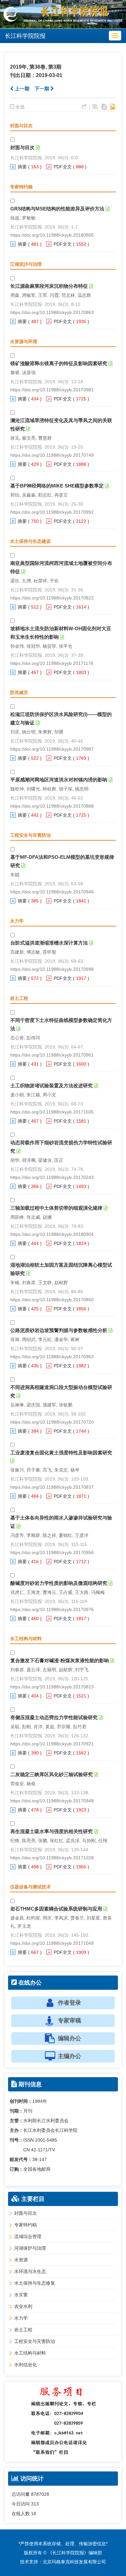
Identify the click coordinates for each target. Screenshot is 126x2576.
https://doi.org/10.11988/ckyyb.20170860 (52, 1300)
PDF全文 (63, 167)
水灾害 (21, 2295)
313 (35, 2504)
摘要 (22, 167)
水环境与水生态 (30, 2271)
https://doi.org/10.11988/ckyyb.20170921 (52, 1744)
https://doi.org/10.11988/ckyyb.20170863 (52, 312)
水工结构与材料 (30, 2353)
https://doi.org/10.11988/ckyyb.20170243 (52, 1177)
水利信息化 (26, 2365)
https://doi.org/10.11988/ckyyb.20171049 (52, 1943)
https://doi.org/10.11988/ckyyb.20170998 (52, 969)
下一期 (42, 89)
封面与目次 (22, 147)
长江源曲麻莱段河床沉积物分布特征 (49, 286)
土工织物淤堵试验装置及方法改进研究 (52, 1086)
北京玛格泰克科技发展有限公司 (74, 2562)
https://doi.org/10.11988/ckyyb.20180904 (52, 1234)
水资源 (21, 2260)
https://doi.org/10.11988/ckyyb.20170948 (52, 1801)
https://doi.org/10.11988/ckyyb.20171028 (52, 1858)
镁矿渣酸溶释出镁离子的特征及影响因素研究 (59, 363)
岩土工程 (23, 2330)
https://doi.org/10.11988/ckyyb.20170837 (52, 1487)
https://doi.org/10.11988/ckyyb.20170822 (52, 598)
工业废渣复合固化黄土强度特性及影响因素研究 (61, 1453)
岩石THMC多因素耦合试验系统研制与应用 (56, 1909)
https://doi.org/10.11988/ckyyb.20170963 (52, 1357)
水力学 (21, 2318)
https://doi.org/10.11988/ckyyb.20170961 (52, 1055)
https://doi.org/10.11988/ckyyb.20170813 (52, 1687)
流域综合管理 (28, 2236)
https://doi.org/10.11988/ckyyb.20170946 (52, 892)
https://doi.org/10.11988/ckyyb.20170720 (52, 1422)
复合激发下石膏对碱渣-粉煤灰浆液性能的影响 (60, 1660)
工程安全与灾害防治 (35, 2341)
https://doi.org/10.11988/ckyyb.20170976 (52, 1609)
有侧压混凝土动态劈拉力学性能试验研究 (54, 1717)
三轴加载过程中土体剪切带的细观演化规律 (56, 1208)
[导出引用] (84, 107)
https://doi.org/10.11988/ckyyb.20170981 (52, 390)
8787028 (40, 2494)
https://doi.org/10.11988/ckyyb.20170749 (52, 455)
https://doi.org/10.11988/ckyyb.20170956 (52, 1552)
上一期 (21, 89)
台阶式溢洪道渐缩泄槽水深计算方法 (49, 943)
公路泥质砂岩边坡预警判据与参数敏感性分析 (59, 1330)
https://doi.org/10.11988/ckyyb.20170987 (52, 749)
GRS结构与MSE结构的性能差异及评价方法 (57, 209)
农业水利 (23, 2306)
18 (34, 2514)
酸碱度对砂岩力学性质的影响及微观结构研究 (59, 1583)
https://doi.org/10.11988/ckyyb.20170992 (52, 512)
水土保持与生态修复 (35, 2283)
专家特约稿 (26, 2225)
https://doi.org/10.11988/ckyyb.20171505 (52, 1112)
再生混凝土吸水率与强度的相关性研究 (52, 1831)
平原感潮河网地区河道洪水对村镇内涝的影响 (59, 780)
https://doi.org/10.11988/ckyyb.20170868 (52, 806)
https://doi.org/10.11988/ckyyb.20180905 (52, 235)
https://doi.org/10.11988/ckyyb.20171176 (52, 663)
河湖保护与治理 (30, 2248)
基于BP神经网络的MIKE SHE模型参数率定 (57, 486)
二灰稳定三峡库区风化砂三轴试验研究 (52, 1774)
